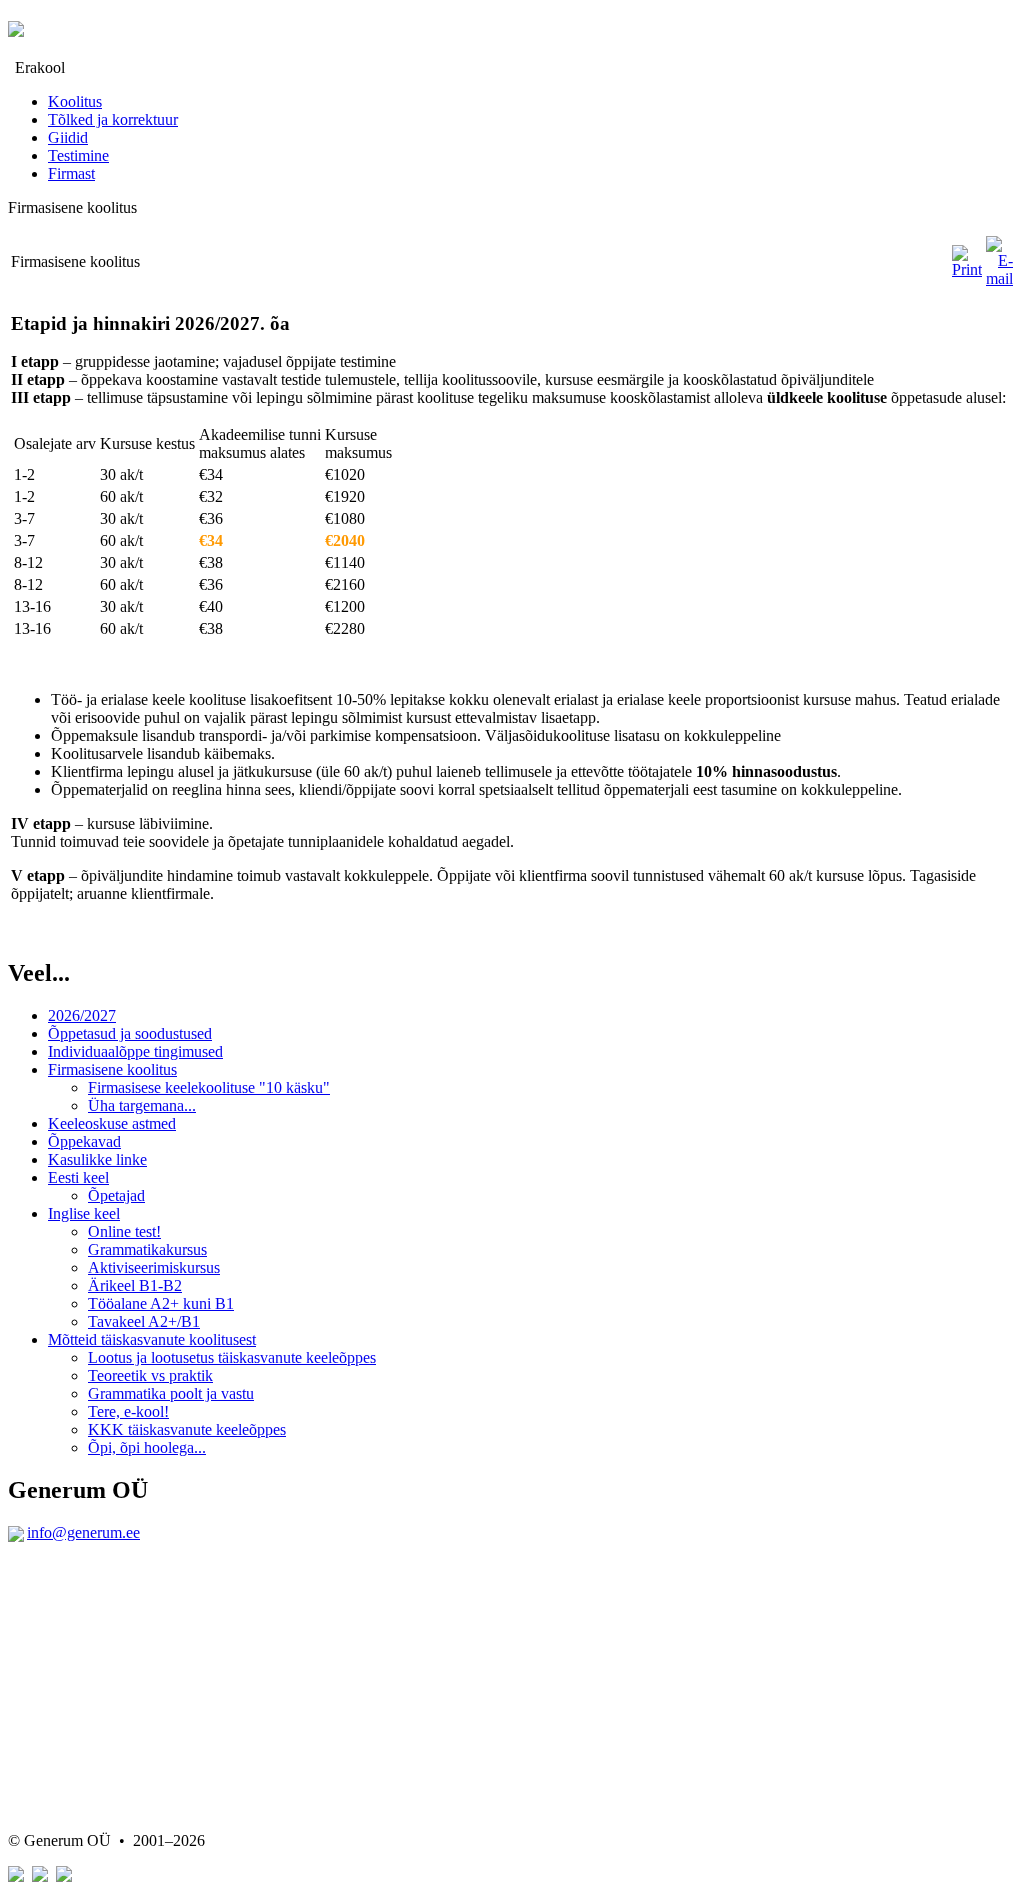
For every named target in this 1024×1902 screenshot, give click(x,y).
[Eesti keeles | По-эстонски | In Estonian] (16, 1876)
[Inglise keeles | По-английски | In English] (64, 1876)
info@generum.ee (83, 1532)
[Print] (967, 269)
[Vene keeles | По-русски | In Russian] (40, 1876)
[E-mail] (999, 278)
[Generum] (16, 26)
